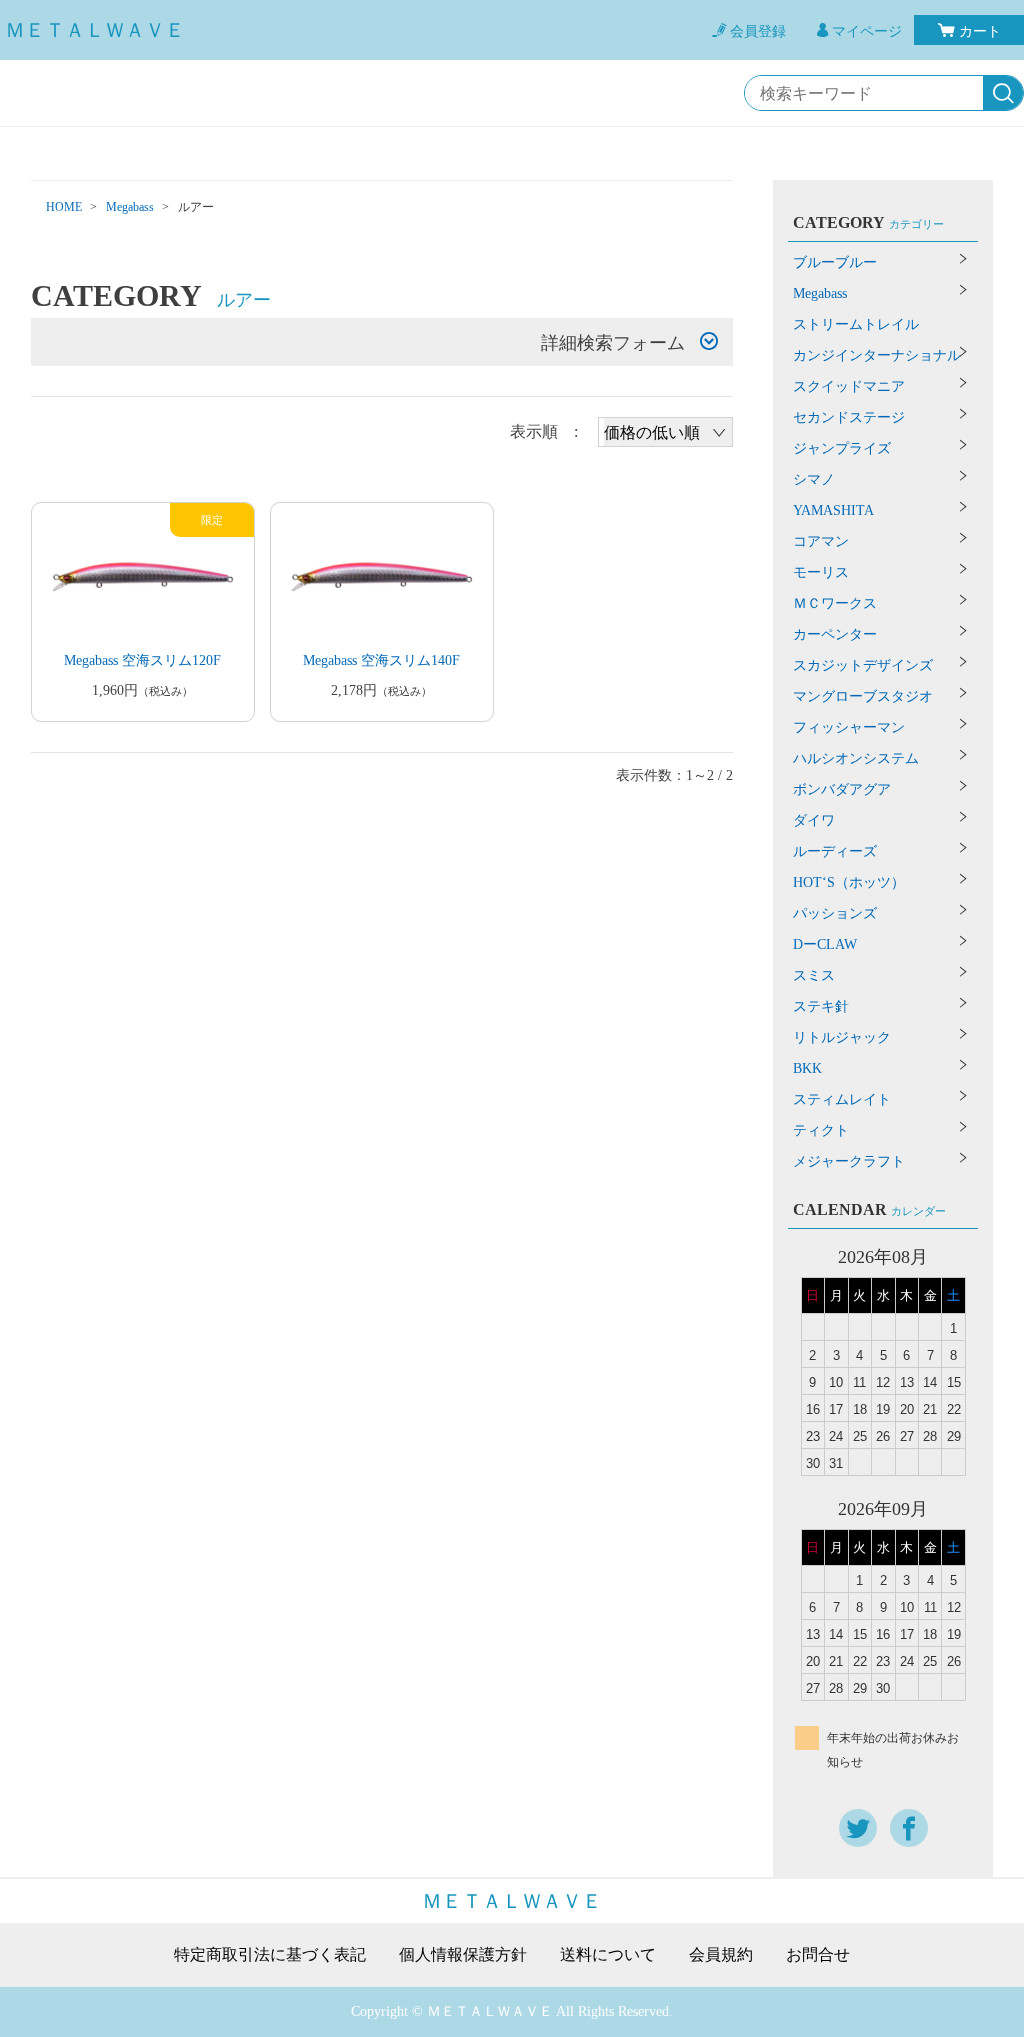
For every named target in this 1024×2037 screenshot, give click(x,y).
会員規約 (721, 1955)
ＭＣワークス (835, 603)
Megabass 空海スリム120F (142, 660)
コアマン (821, 541)
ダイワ (814, 820)
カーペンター (835, 634)
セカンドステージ (849, 417)
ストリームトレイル (856, 324)
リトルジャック (842, 1037)
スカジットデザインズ (863, 665)
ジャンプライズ (842, 448)
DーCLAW (825, 944)
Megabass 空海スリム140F (381, 660)
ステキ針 (821, 1006)
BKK (807, 1068)
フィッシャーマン (849, 727)
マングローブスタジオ (863, 696)
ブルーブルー (835, 262)
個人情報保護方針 (463, 1955)
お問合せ (818, 1955)
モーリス (821, 572)
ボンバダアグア (842, 789)
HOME (64, 207)
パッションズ (835, 913)
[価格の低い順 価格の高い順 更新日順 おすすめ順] (665, 432)
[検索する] (1003, 94)
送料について (608, 1955)
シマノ (814, 479)
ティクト (821, 1130)
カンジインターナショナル (877, 355)
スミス (814, 975)
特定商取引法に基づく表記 (270, 1955)
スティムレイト (842, 1099)
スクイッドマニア (849, 386)
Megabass (130, 207)
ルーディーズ (835, 851)
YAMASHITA (833, 510)
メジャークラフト (849, 1161)
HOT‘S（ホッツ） (849, 882)
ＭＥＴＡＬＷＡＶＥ (95, 30)
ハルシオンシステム (856, 758)
